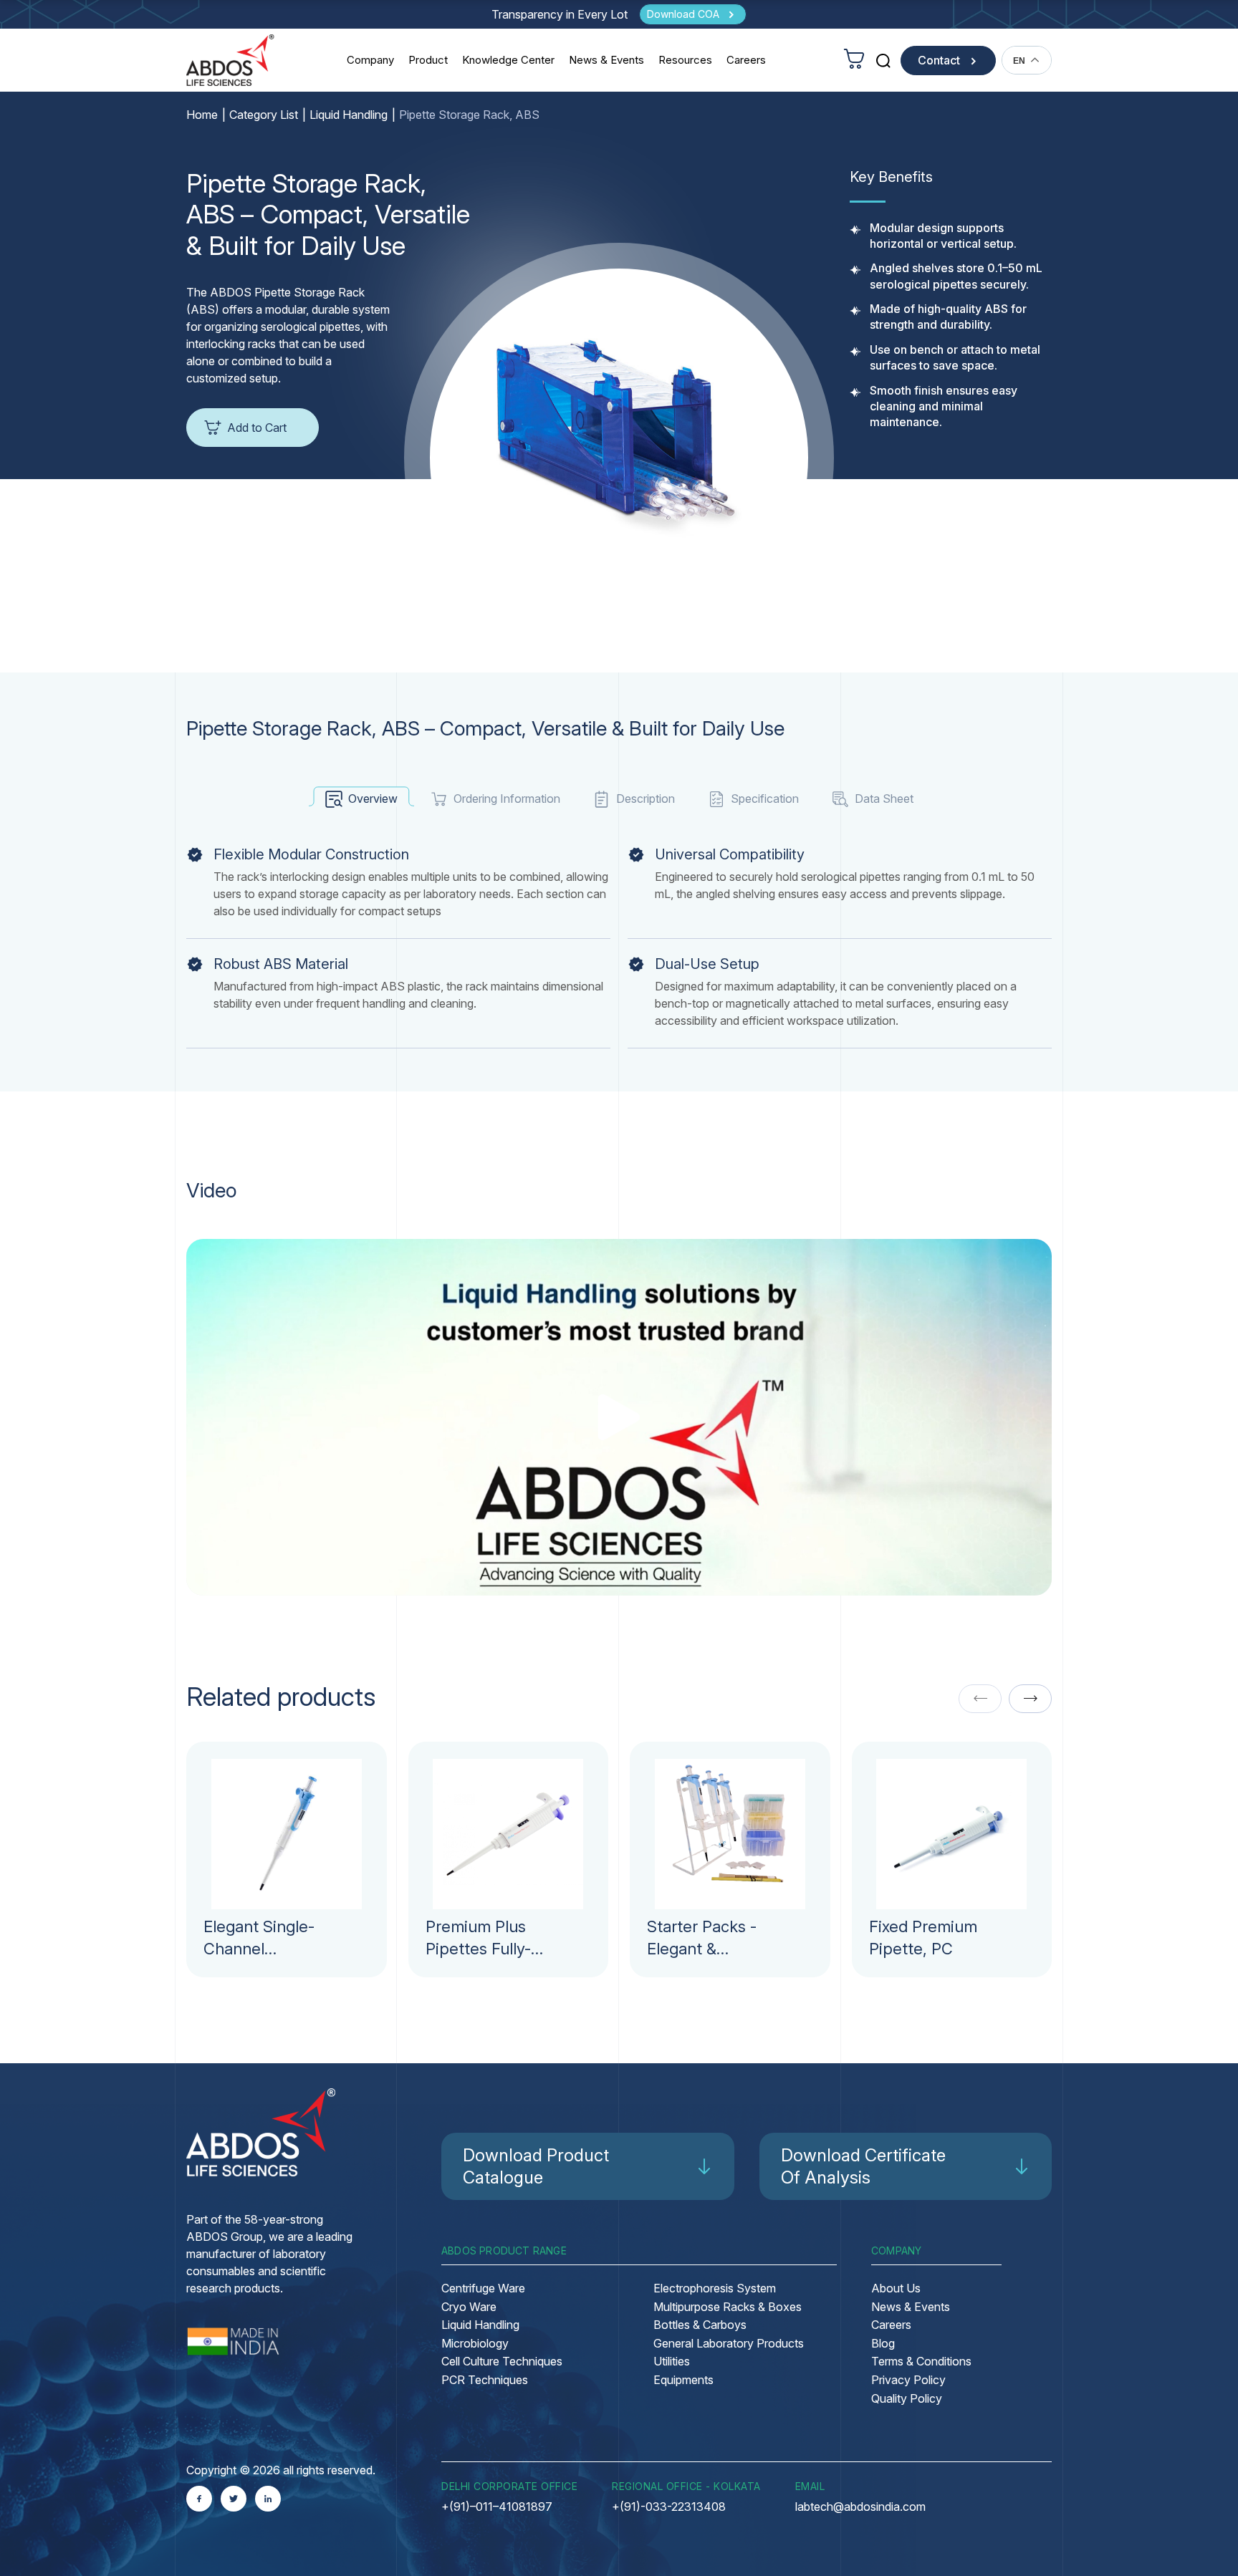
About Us (896, 2288)
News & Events (606, 60)
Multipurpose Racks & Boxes (728, 2307)
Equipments (683, 2380)
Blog (883, 2343)
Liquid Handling (349, 115)
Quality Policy (907, 2398)
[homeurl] (230, 60)
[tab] (361, 799)
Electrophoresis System (715, 2288)
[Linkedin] (268, 2499)
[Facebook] (199, 2499)
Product (428, 60)
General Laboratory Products (729, 2343)
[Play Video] (619, 1417)
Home (202, 115)
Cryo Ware (469, 2307)
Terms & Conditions (921, 2361)
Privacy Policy (908, 2380)
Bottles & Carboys (700, 2325)
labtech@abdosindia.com (860, 2507)
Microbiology (475, 2343)
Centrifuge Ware (483, 2288)
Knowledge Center (508, 60)
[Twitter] (234, 2499)
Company (370, 60)
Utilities (672, 2361)
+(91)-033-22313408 (669, 2507)
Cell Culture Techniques (502, 2361)
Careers (746, 60)
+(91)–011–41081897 (497, 2507)
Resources (685, 60)
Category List (264, 115)
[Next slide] (1030, 1699)
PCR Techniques (485, 2380)
